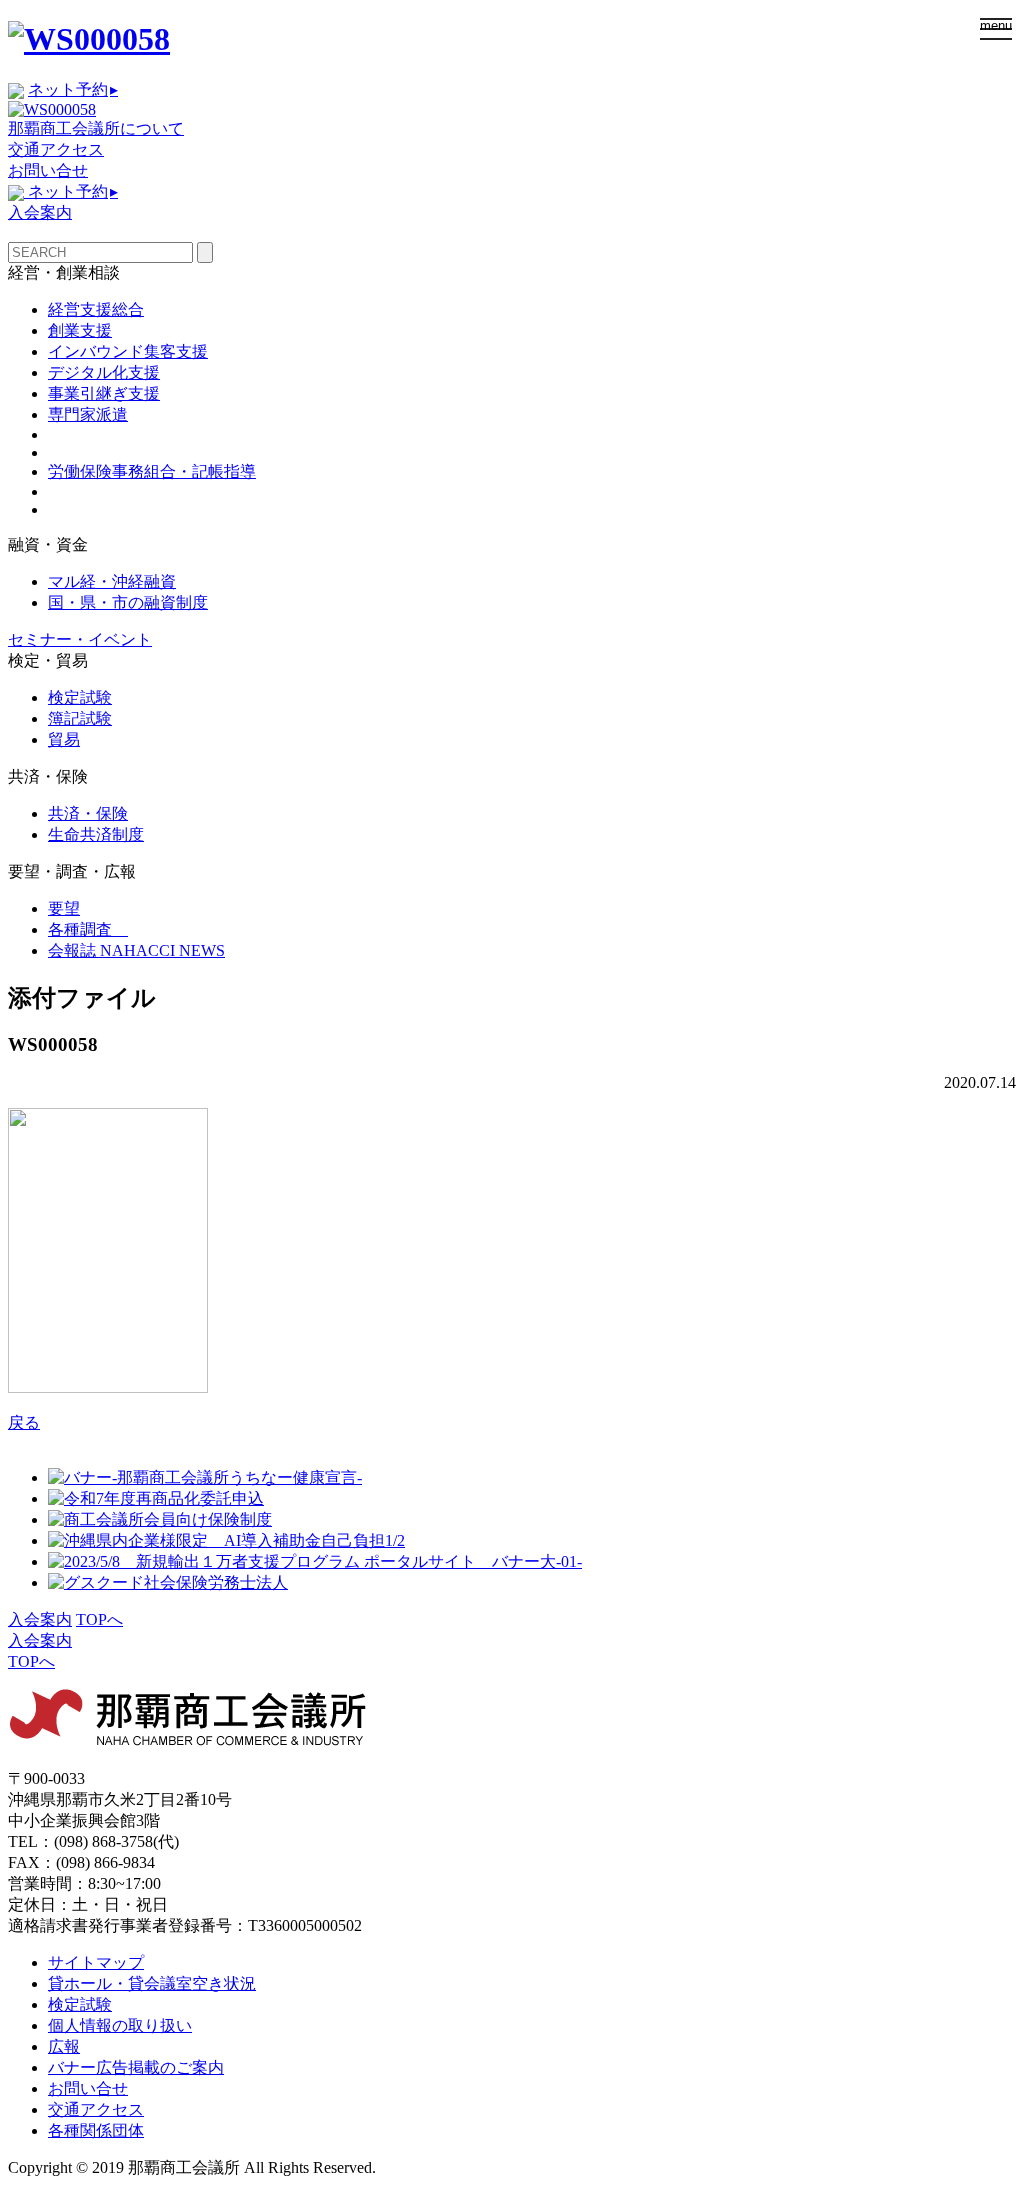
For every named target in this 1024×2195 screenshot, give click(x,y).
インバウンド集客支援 (128, 351)
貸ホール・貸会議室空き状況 (152, 1983)
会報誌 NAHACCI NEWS (136, 950)
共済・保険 (88, 813)
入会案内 (40, 212)
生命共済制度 (96, 834)
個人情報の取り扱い (120, 2025)
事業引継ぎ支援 (104, 393)
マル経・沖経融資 (112, 581)
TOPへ (99, 1619)
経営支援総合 (96, 309)
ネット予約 (73, 89)
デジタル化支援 (104, 372)
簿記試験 (80, 718)
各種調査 (88, 929)
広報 (64, 2046)
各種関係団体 (96, 2130)
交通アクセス (56, 149)
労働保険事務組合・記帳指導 (152, 471)
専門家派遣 (88, 414)
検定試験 (80, 697)
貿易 (64, 739)
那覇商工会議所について (96, 128)
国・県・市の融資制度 (128, 602)
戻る (24, 1422)
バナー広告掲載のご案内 (136, 2067)
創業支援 (80, 330)
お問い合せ (48, 170)
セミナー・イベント (80, 639)
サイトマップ (96, 1962)
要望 (64, 908)
